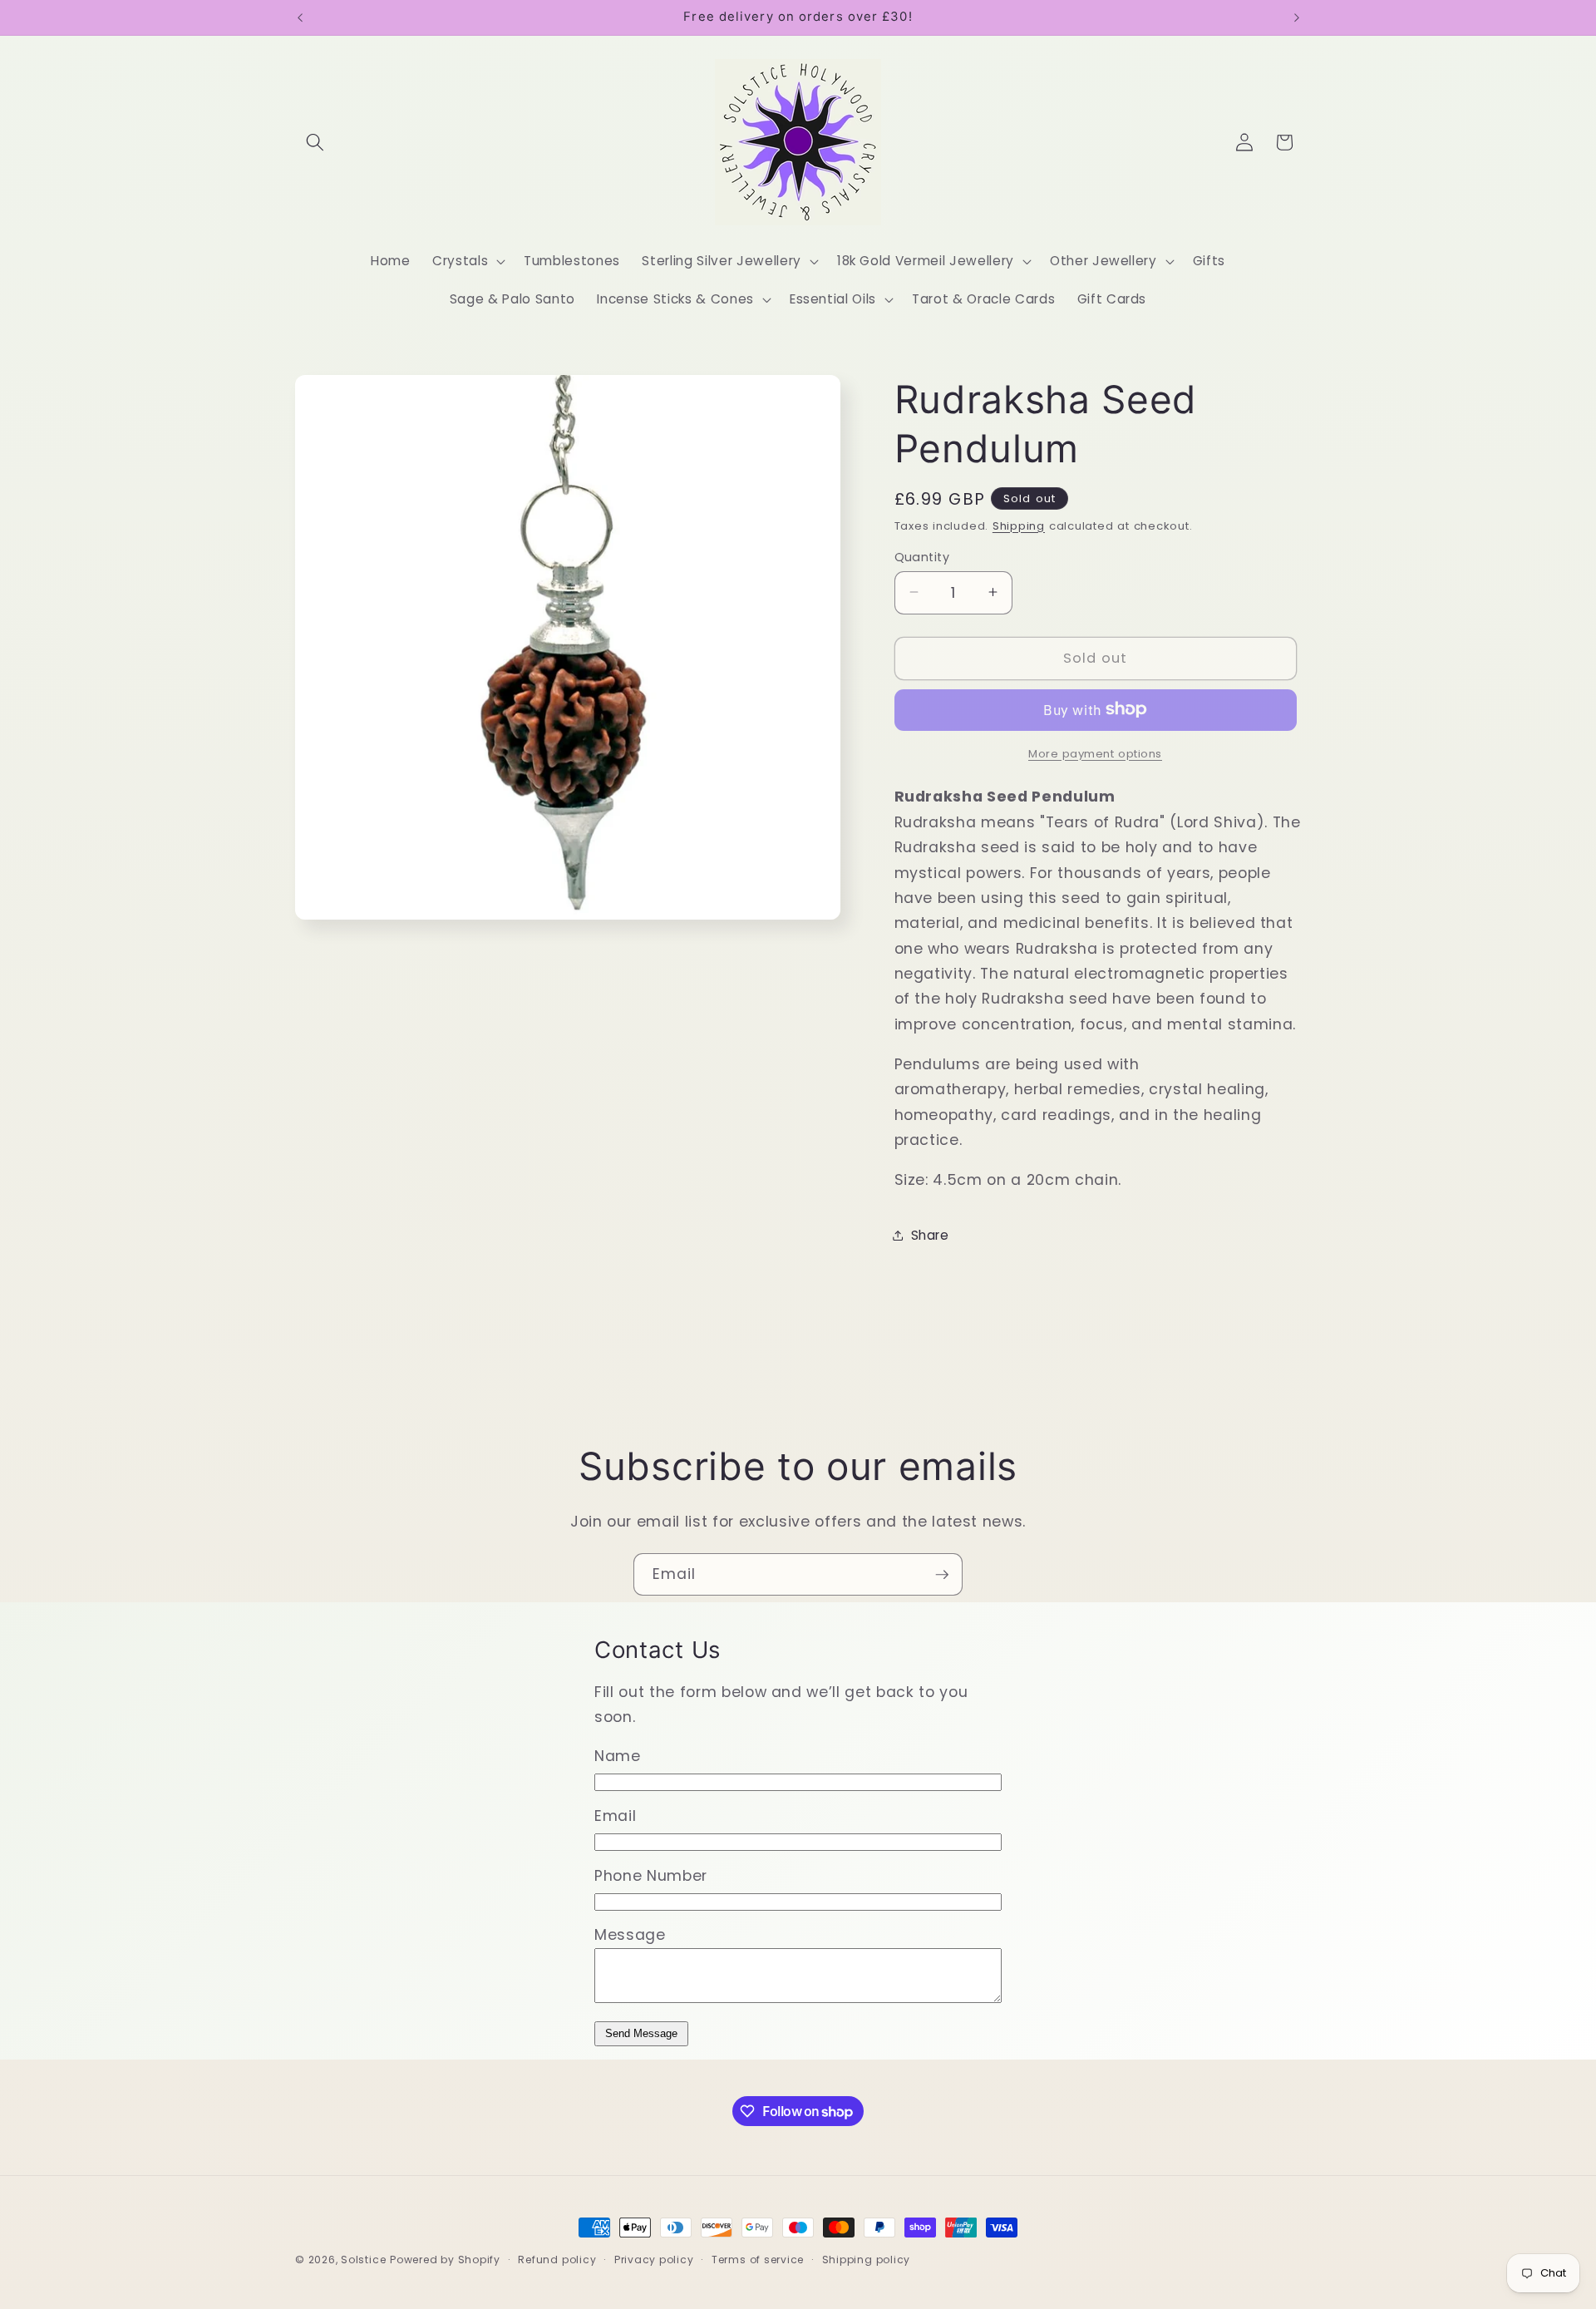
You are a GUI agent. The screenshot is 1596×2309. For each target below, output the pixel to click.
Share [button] (930, 1234)
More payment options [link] (1095, 753)
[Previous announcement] (300, 17)
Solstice (363, 2260)
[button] (315, 142)
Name (618, 1756)
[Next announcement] (1297, 17)
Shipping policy (867, 2260)
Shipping (1019, 525)
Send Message (641, 2033)
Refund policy (557, 2260)
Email (615, 1816)
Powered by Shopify (445, 2260)
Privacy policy (654, 2260)
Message (630, 1935)
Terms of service (758, 2260)
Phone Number (651, 1876)
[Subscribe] (942, 1575)
